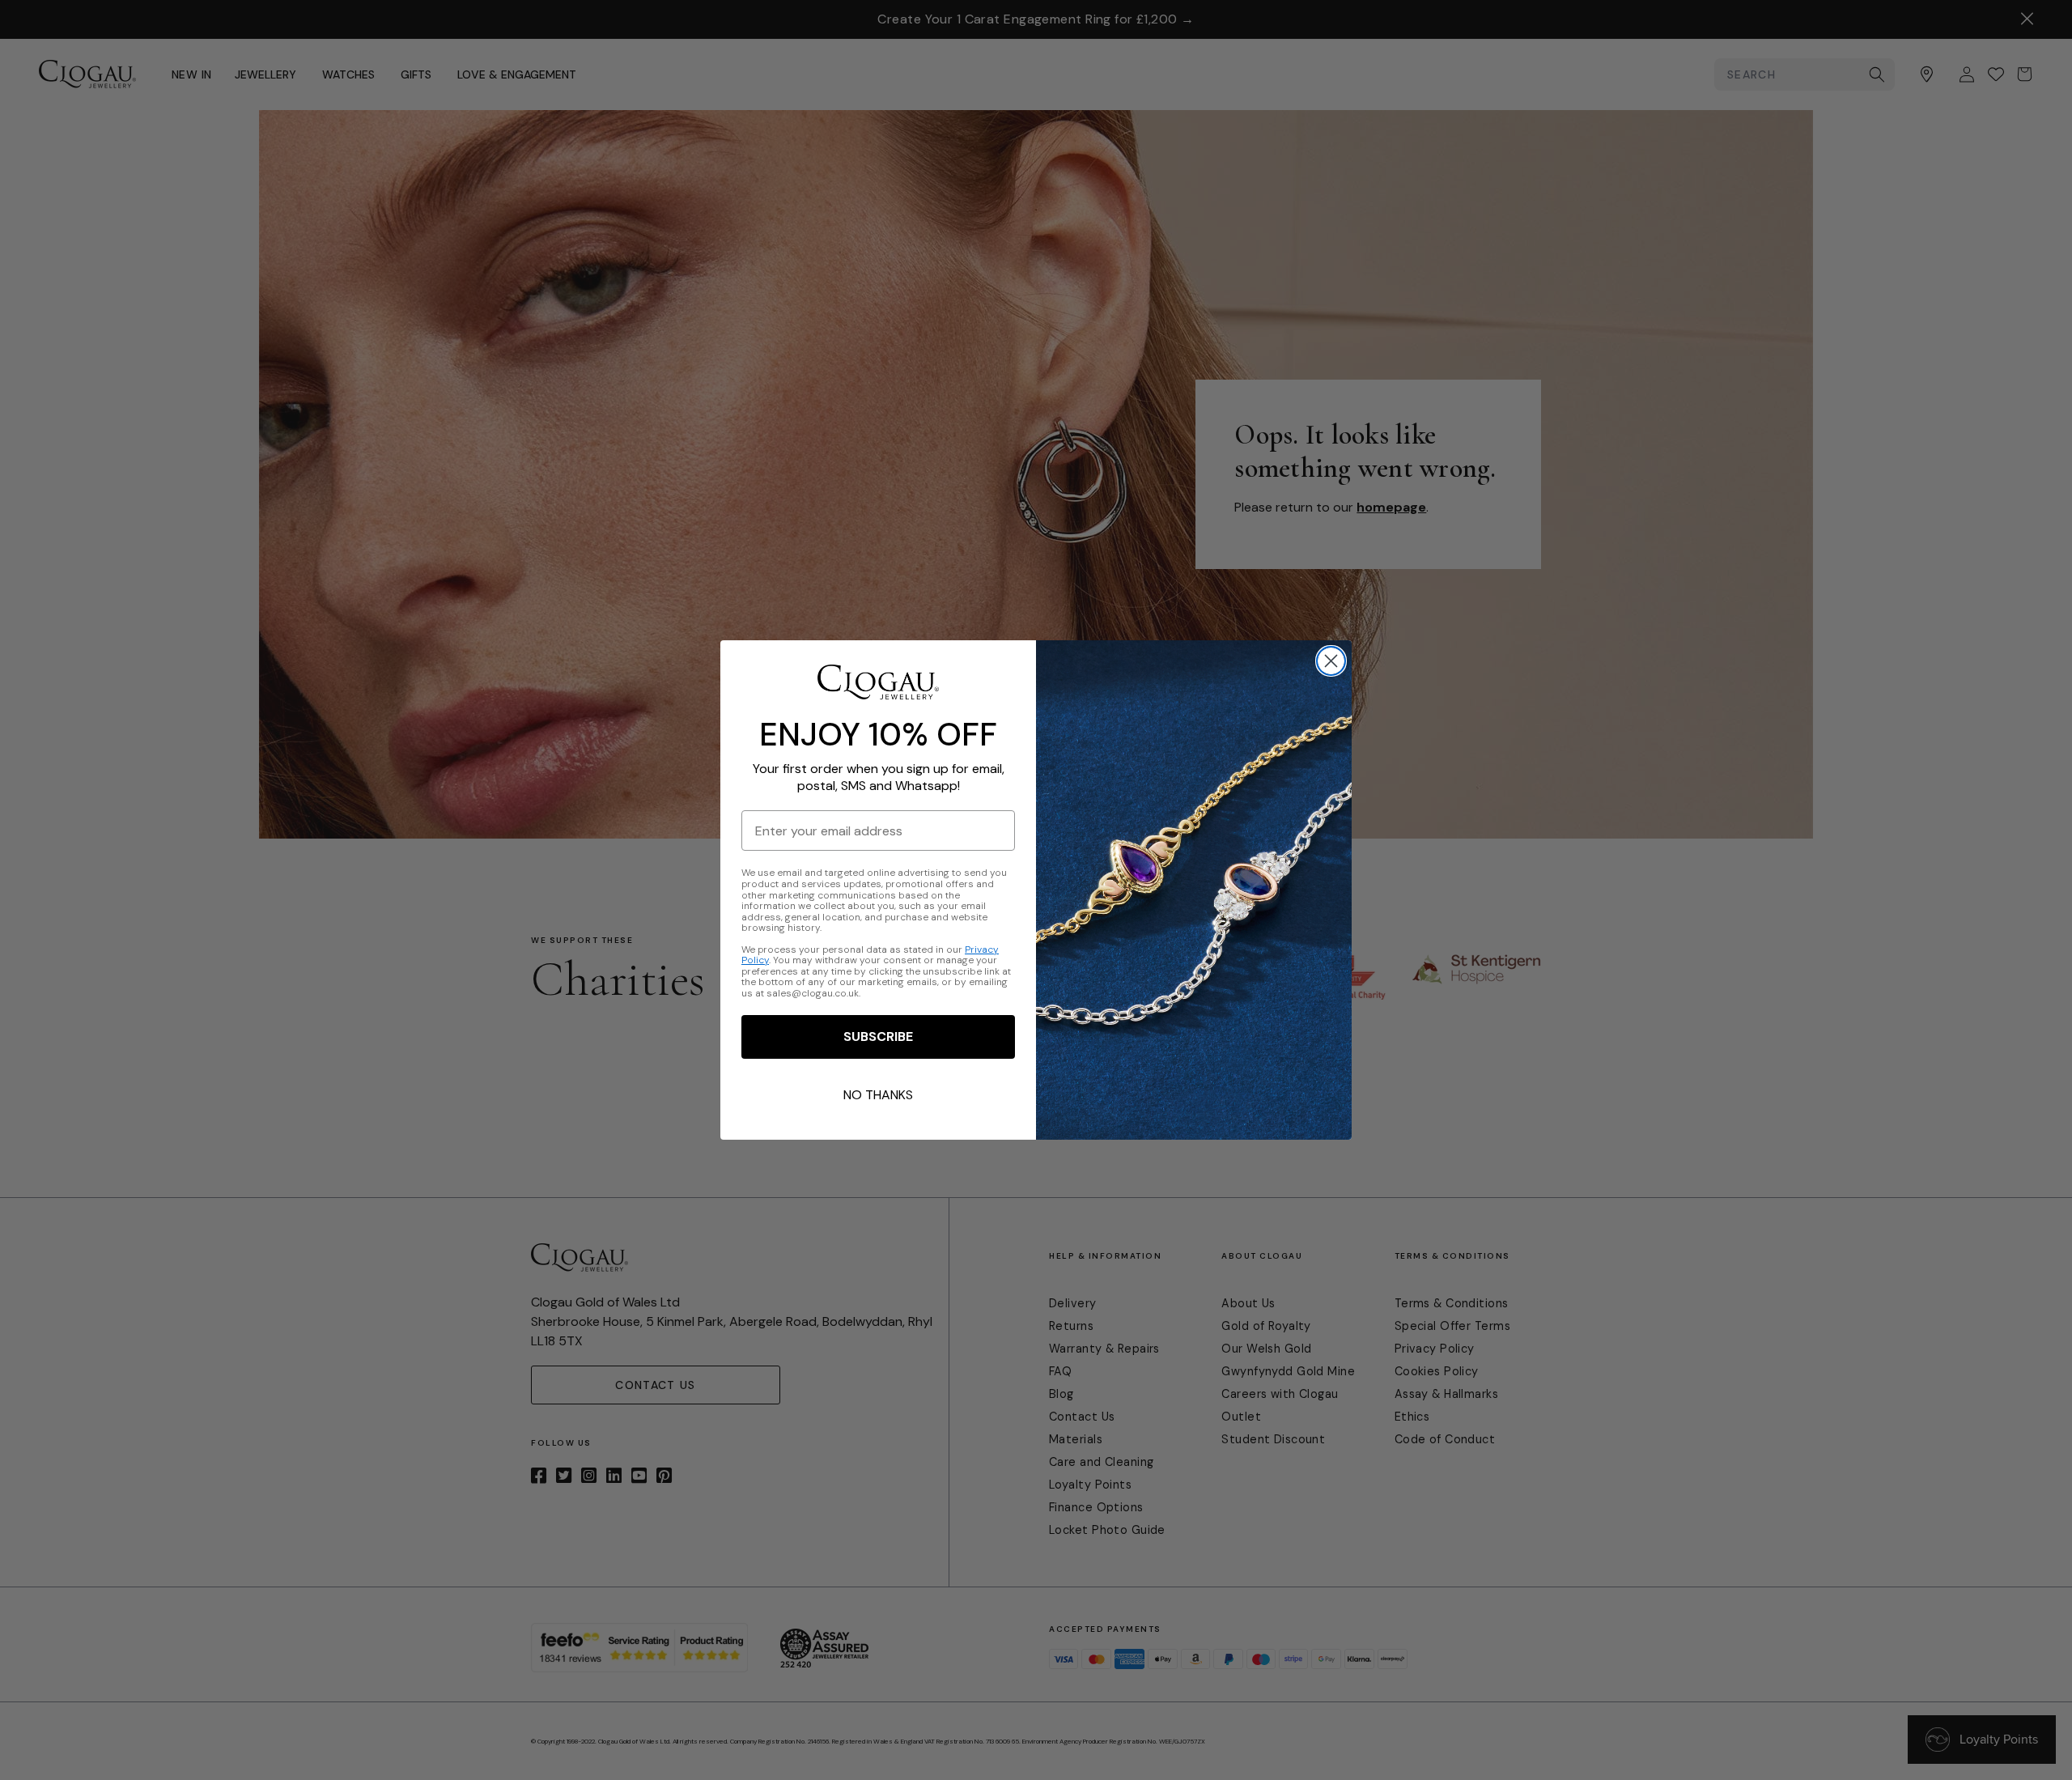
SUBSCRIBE (878, 1037)
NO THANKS (878, 1095)
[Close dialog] (1331, 661)
